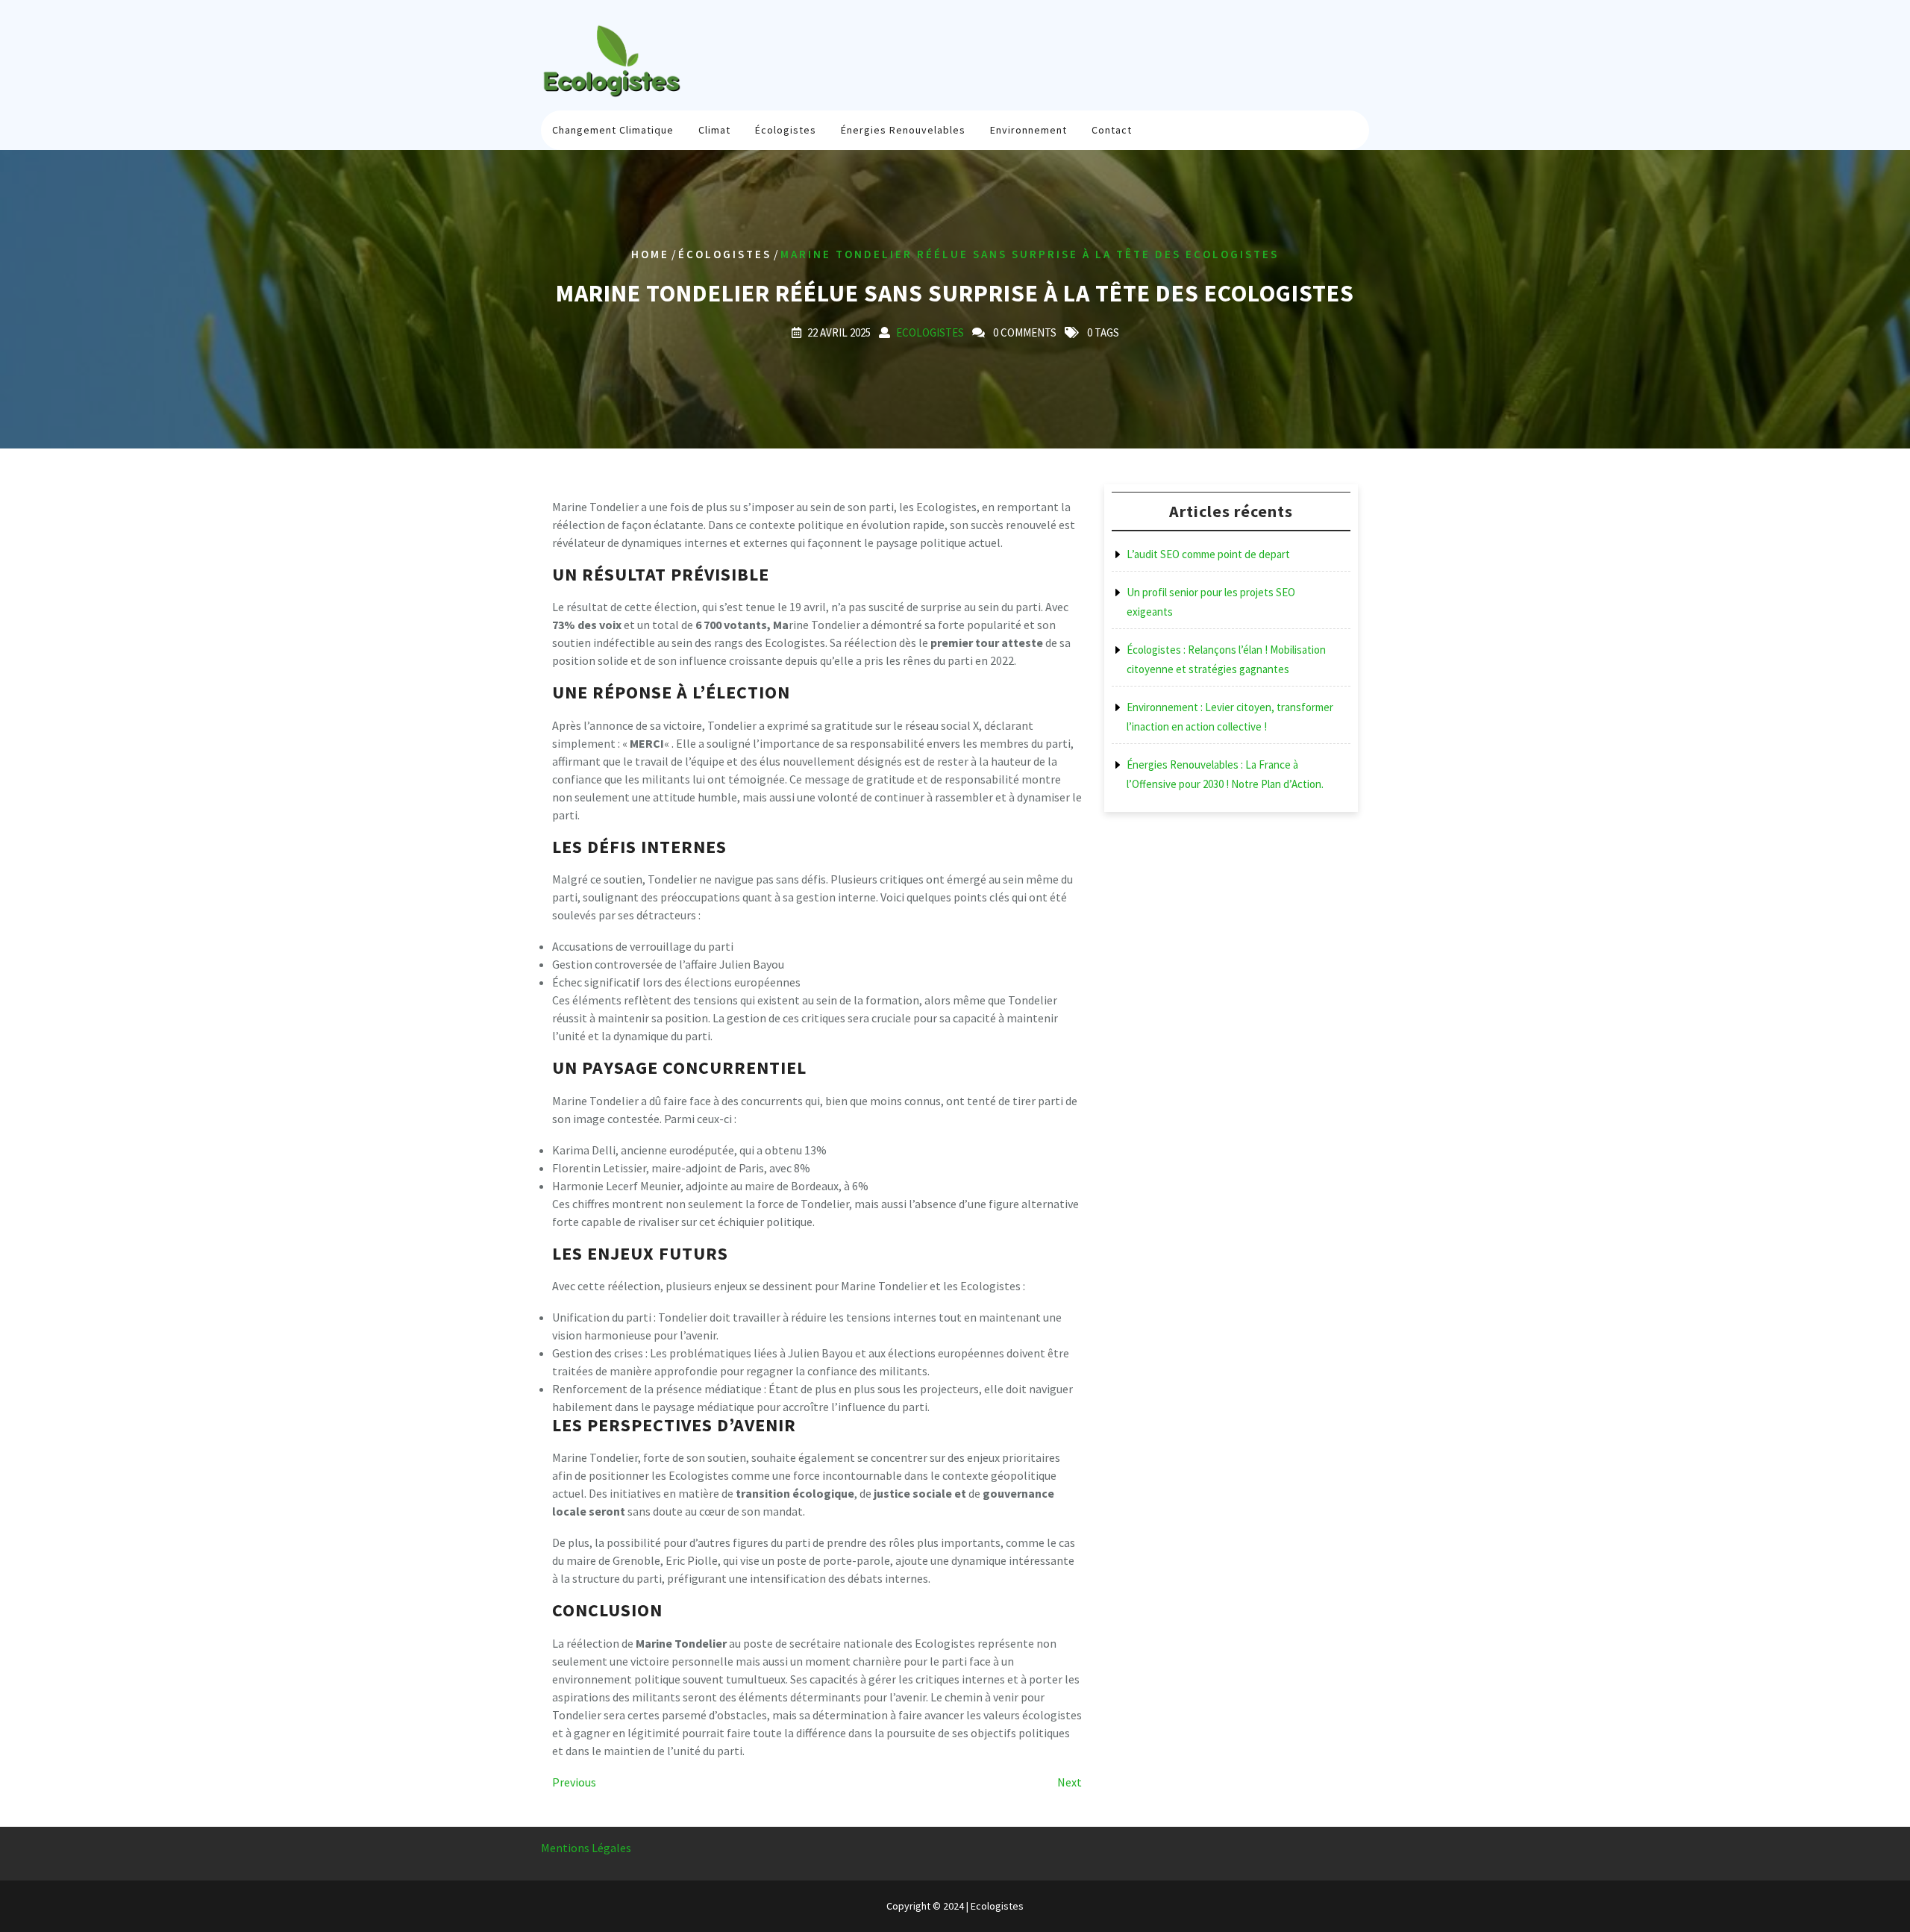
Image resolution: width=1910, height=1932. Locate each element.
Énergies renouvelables (903, 130)
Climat (714, 130)
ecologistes (930, 332)
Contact (1112, 130)
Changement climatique (613, 130)
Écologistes (786, 130)
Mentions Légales (586, 1848)
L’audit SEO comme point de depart (1208, 554)
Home (650, 254)
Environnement (1028, 130)
